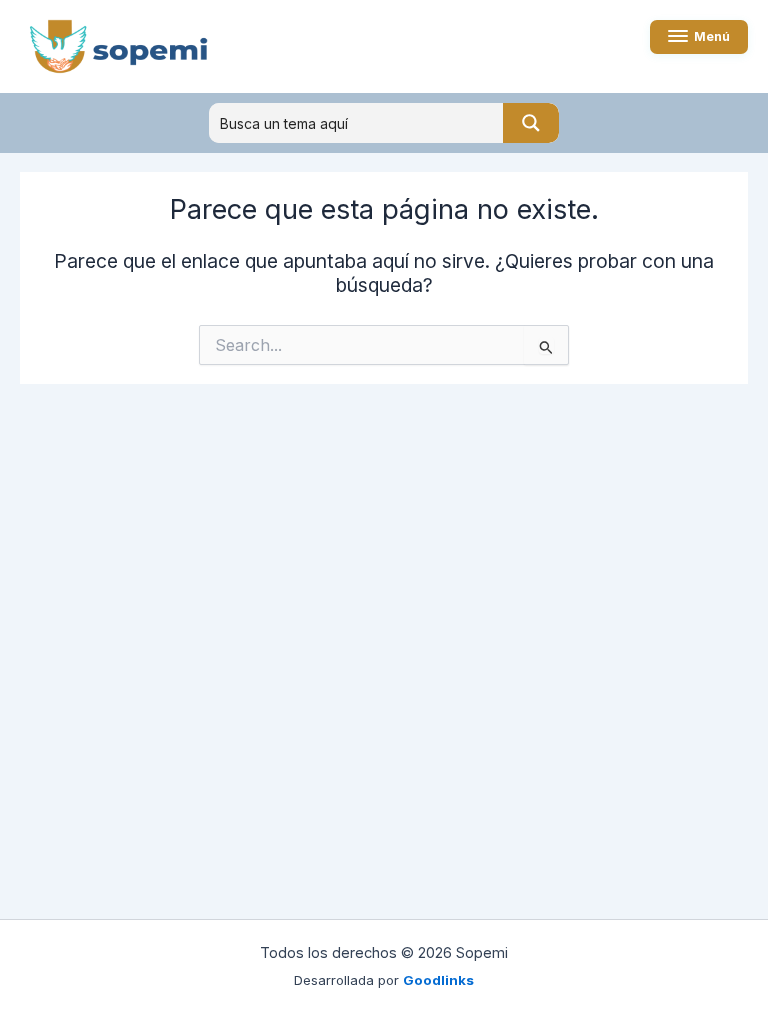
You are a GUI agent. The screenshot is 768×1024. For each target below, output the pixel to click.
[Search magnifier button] (531, 123)
